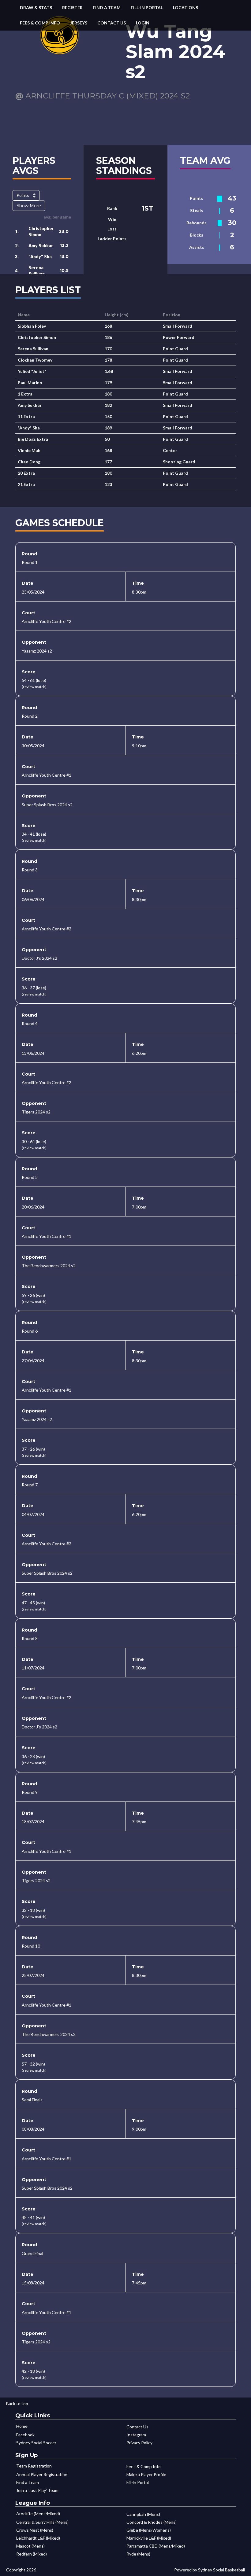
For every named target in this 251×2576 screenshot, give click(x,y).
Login (143, 23)
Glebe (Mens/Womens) (149, 2530)
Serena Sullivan (33, 349)
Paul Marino (30, 383)
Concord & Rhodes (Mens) (152, 2522)
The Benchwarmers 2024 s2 (49, 1266)
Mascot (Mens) (30, 2546)
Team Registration (34, 2466)
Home (22, 2426)
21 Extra (26, 484)
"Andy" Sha (40, 257)
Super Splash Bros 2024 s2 (47, 805)
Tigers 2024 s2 (36, 1112)
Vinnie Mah (29, 450)
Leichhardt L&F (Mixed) (38, 2538)
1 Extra (25, 394)
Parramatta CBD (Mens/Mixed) (156, 2546)
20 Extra (26, 473)
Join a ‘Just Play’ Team (37, 2490)
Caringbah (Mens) (143, 2514)
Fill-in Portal (147, 7)
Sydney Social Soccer (36, 2443)
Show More (29, 206)
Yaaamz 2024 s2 (37, 651)
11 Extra (26, 416)
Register (72, 7)
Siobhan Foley (32, 326)
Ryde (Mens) (138, 2554)
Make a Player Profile (146, 2474)
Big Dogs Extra (33, 439)
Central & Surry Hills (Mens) (42, 2522)
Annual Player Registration (42, 2474)
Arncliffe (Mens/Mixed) (38, 2513)
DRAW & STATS (36, 7)
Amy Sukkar (41, 246)
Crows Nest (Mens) (35, 2530)
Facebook (25, 2435)
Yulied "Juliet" (32, 371)
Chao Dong (29, 462)
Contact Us (112, 23)
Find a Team (107, 7)
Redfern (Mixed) (32, 2554)
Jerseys (79, 23)
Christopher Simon (37, 337)
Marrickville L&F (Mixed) (149, 2538)
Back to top (17, 2403)
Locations (185, 7)
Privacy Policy (139, 2443)
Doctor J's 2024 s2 (39, 958)
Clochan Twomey (35, 360)
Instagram (136, 2435)
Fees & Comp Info (40, 23)
